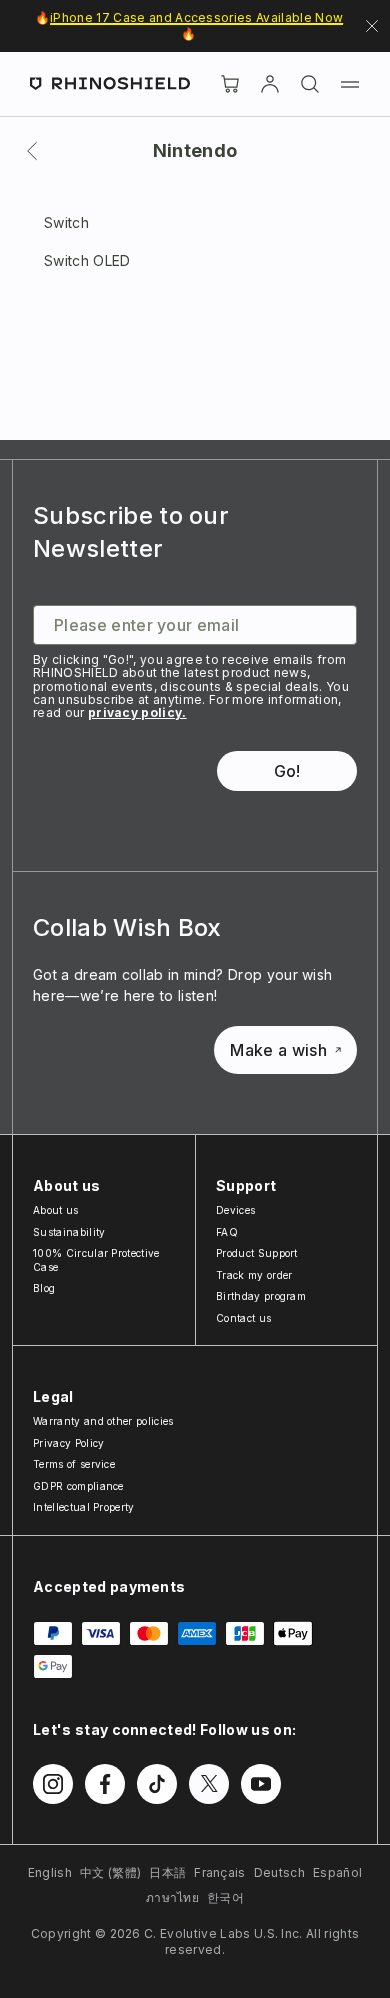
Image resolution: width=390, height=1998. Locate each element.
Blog (44, 1288)
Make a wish (278, 1050)
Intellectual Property (84, 1507)
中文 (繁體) (110, 1872)
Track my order (254, 1275)
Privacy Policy (68, 1443)
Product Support (257, 1253)
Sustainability (69, 1232)
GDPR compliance (78, 1486)
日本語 (167, 1872)
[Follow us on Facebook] (105, 1784)
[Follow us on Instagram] (53, 1784)
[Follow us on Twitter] (209, 1784)
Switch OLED (87, 260)
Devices (235, 1210)
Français (220, 1872)
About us (56, 1210)
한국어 (225, 1897)
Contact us (243, 1318)
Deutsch (279, 1872)
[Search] (310, 84)
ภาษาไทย (172, 1897)
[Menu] (350, 84)
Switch (66, 222)
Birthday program (261, 1296)
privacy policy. (137, 712)
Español (337, 1872)
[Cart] (230, 84)
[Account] (270, 84)
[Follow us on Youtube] (261, 1784)
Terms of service (74, 1464)
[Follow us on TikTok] (157, 1784)
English (50, 1872)
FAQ (227, 1232)
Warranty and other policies (103, 1421)
